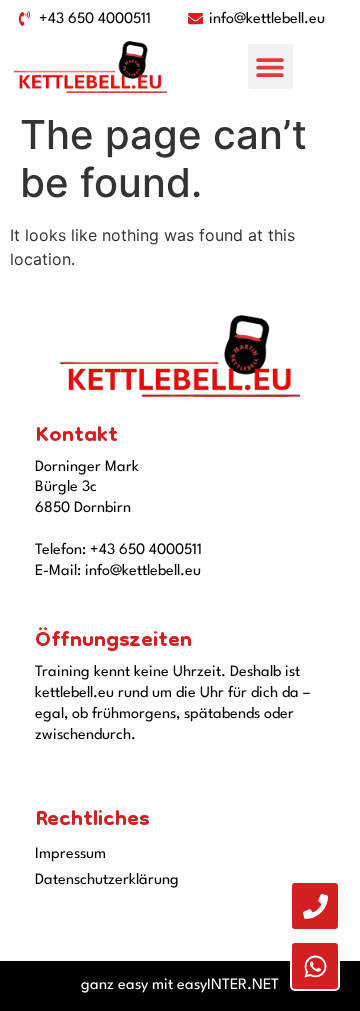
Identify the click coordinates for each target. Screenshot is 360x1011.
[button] (270, 66)
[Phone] (315, 906)
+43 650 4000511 (146, 550)
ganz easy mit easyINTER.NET (180, 985)
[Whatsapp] (315, 966)
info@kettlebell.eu (143, 571)
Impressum (70, 854)
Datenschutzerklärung (107, 880)
